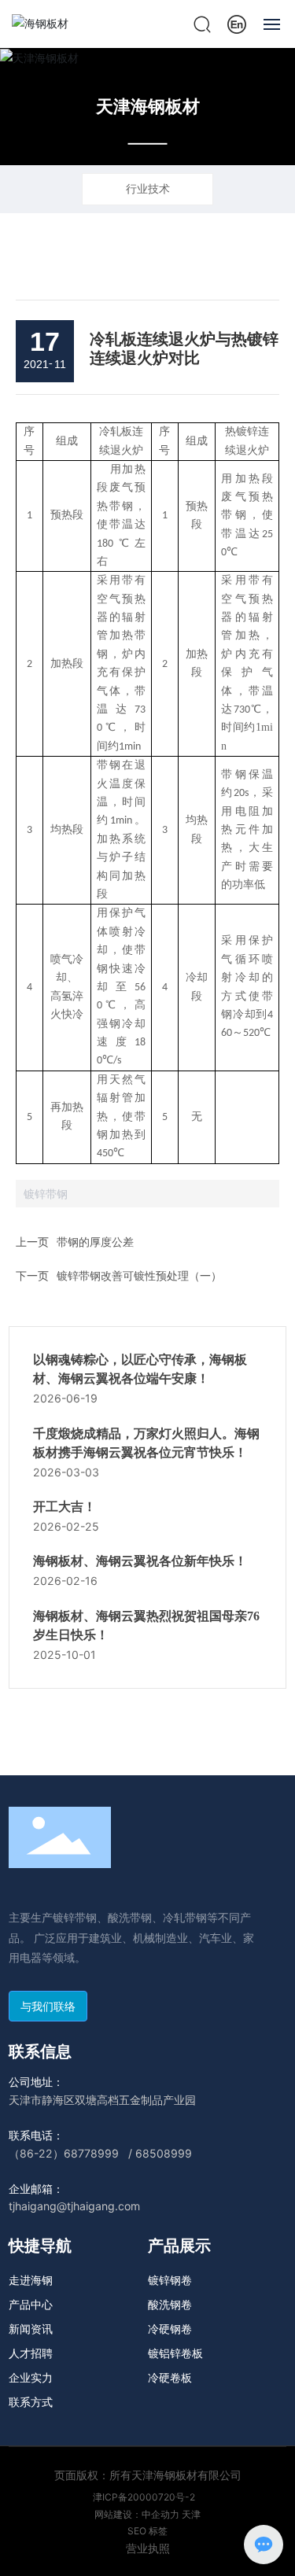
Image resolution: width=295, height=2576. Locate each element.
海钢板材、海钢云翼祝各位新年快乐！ (140, 1561)
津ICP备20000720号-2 (144, 2497)
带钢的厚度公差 (95, 1242)
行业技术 (148, 188)
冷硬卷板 (170, 2377)
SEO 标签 (147, 2531)
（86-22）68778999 (64, 2153)
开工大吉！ (65, 1507)
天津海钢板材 (148, 106)
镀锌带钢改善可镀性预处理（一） (139, 1275)
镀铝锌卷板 (175, 2353)
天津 (191, 2514)
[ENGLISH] (237, 22)
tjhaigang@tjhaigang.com (74, 2206)
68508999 (164, 2153)
